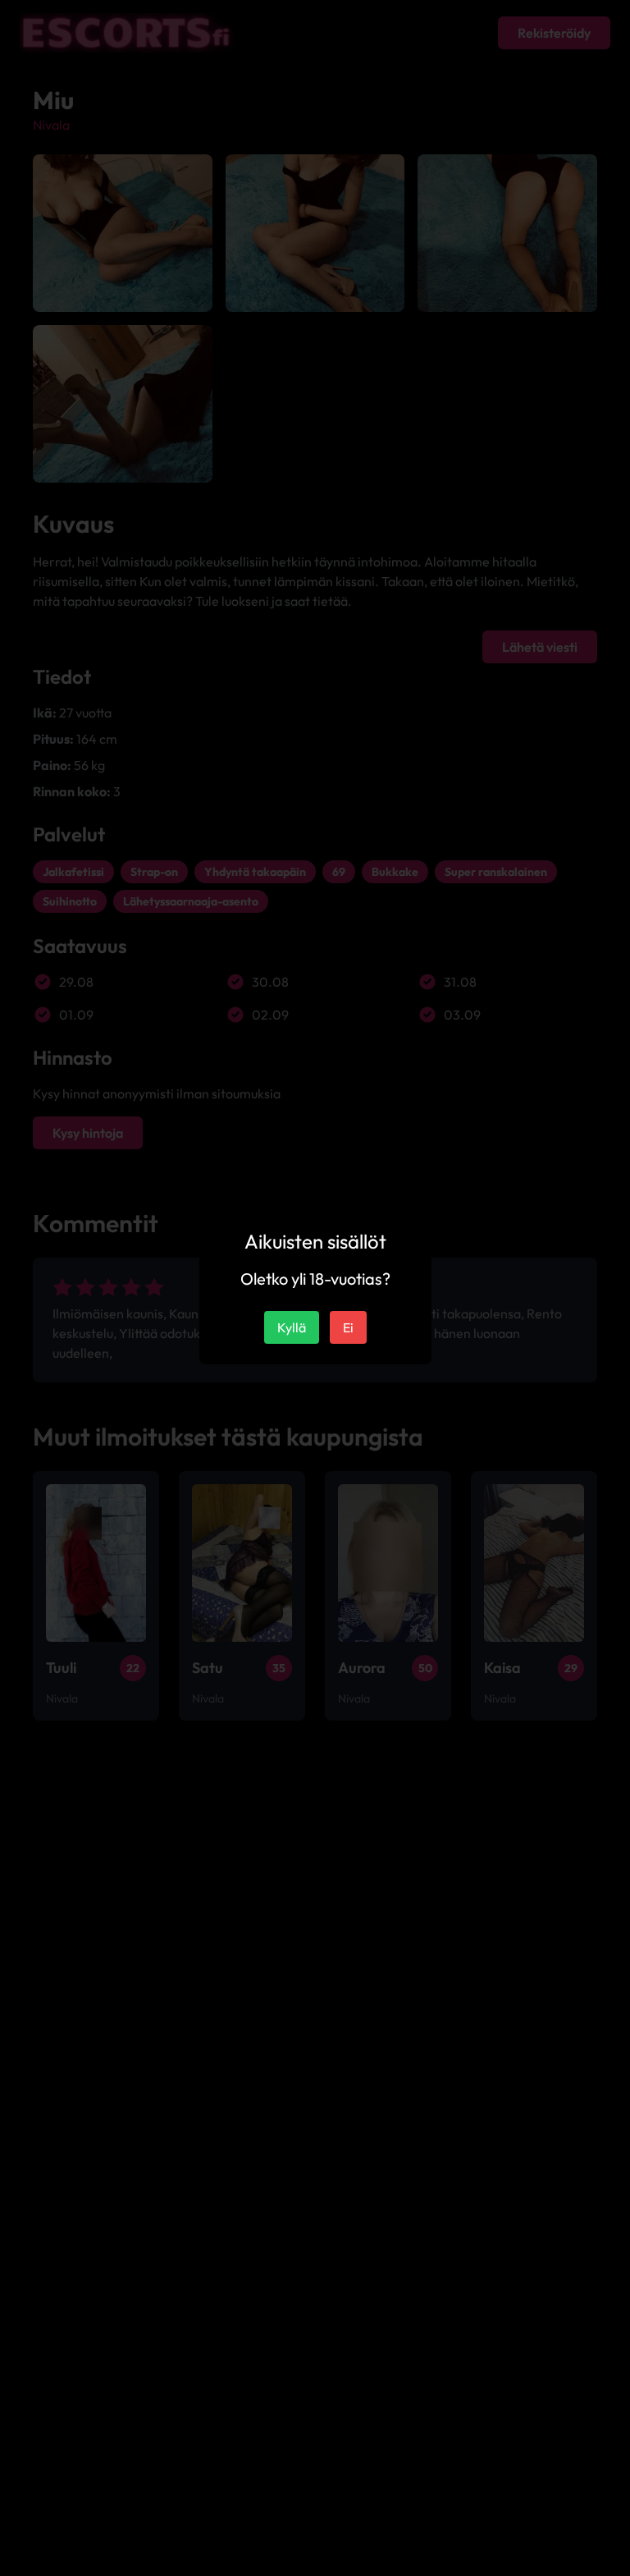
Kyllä (292, 1327)
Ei (348, 1327)
